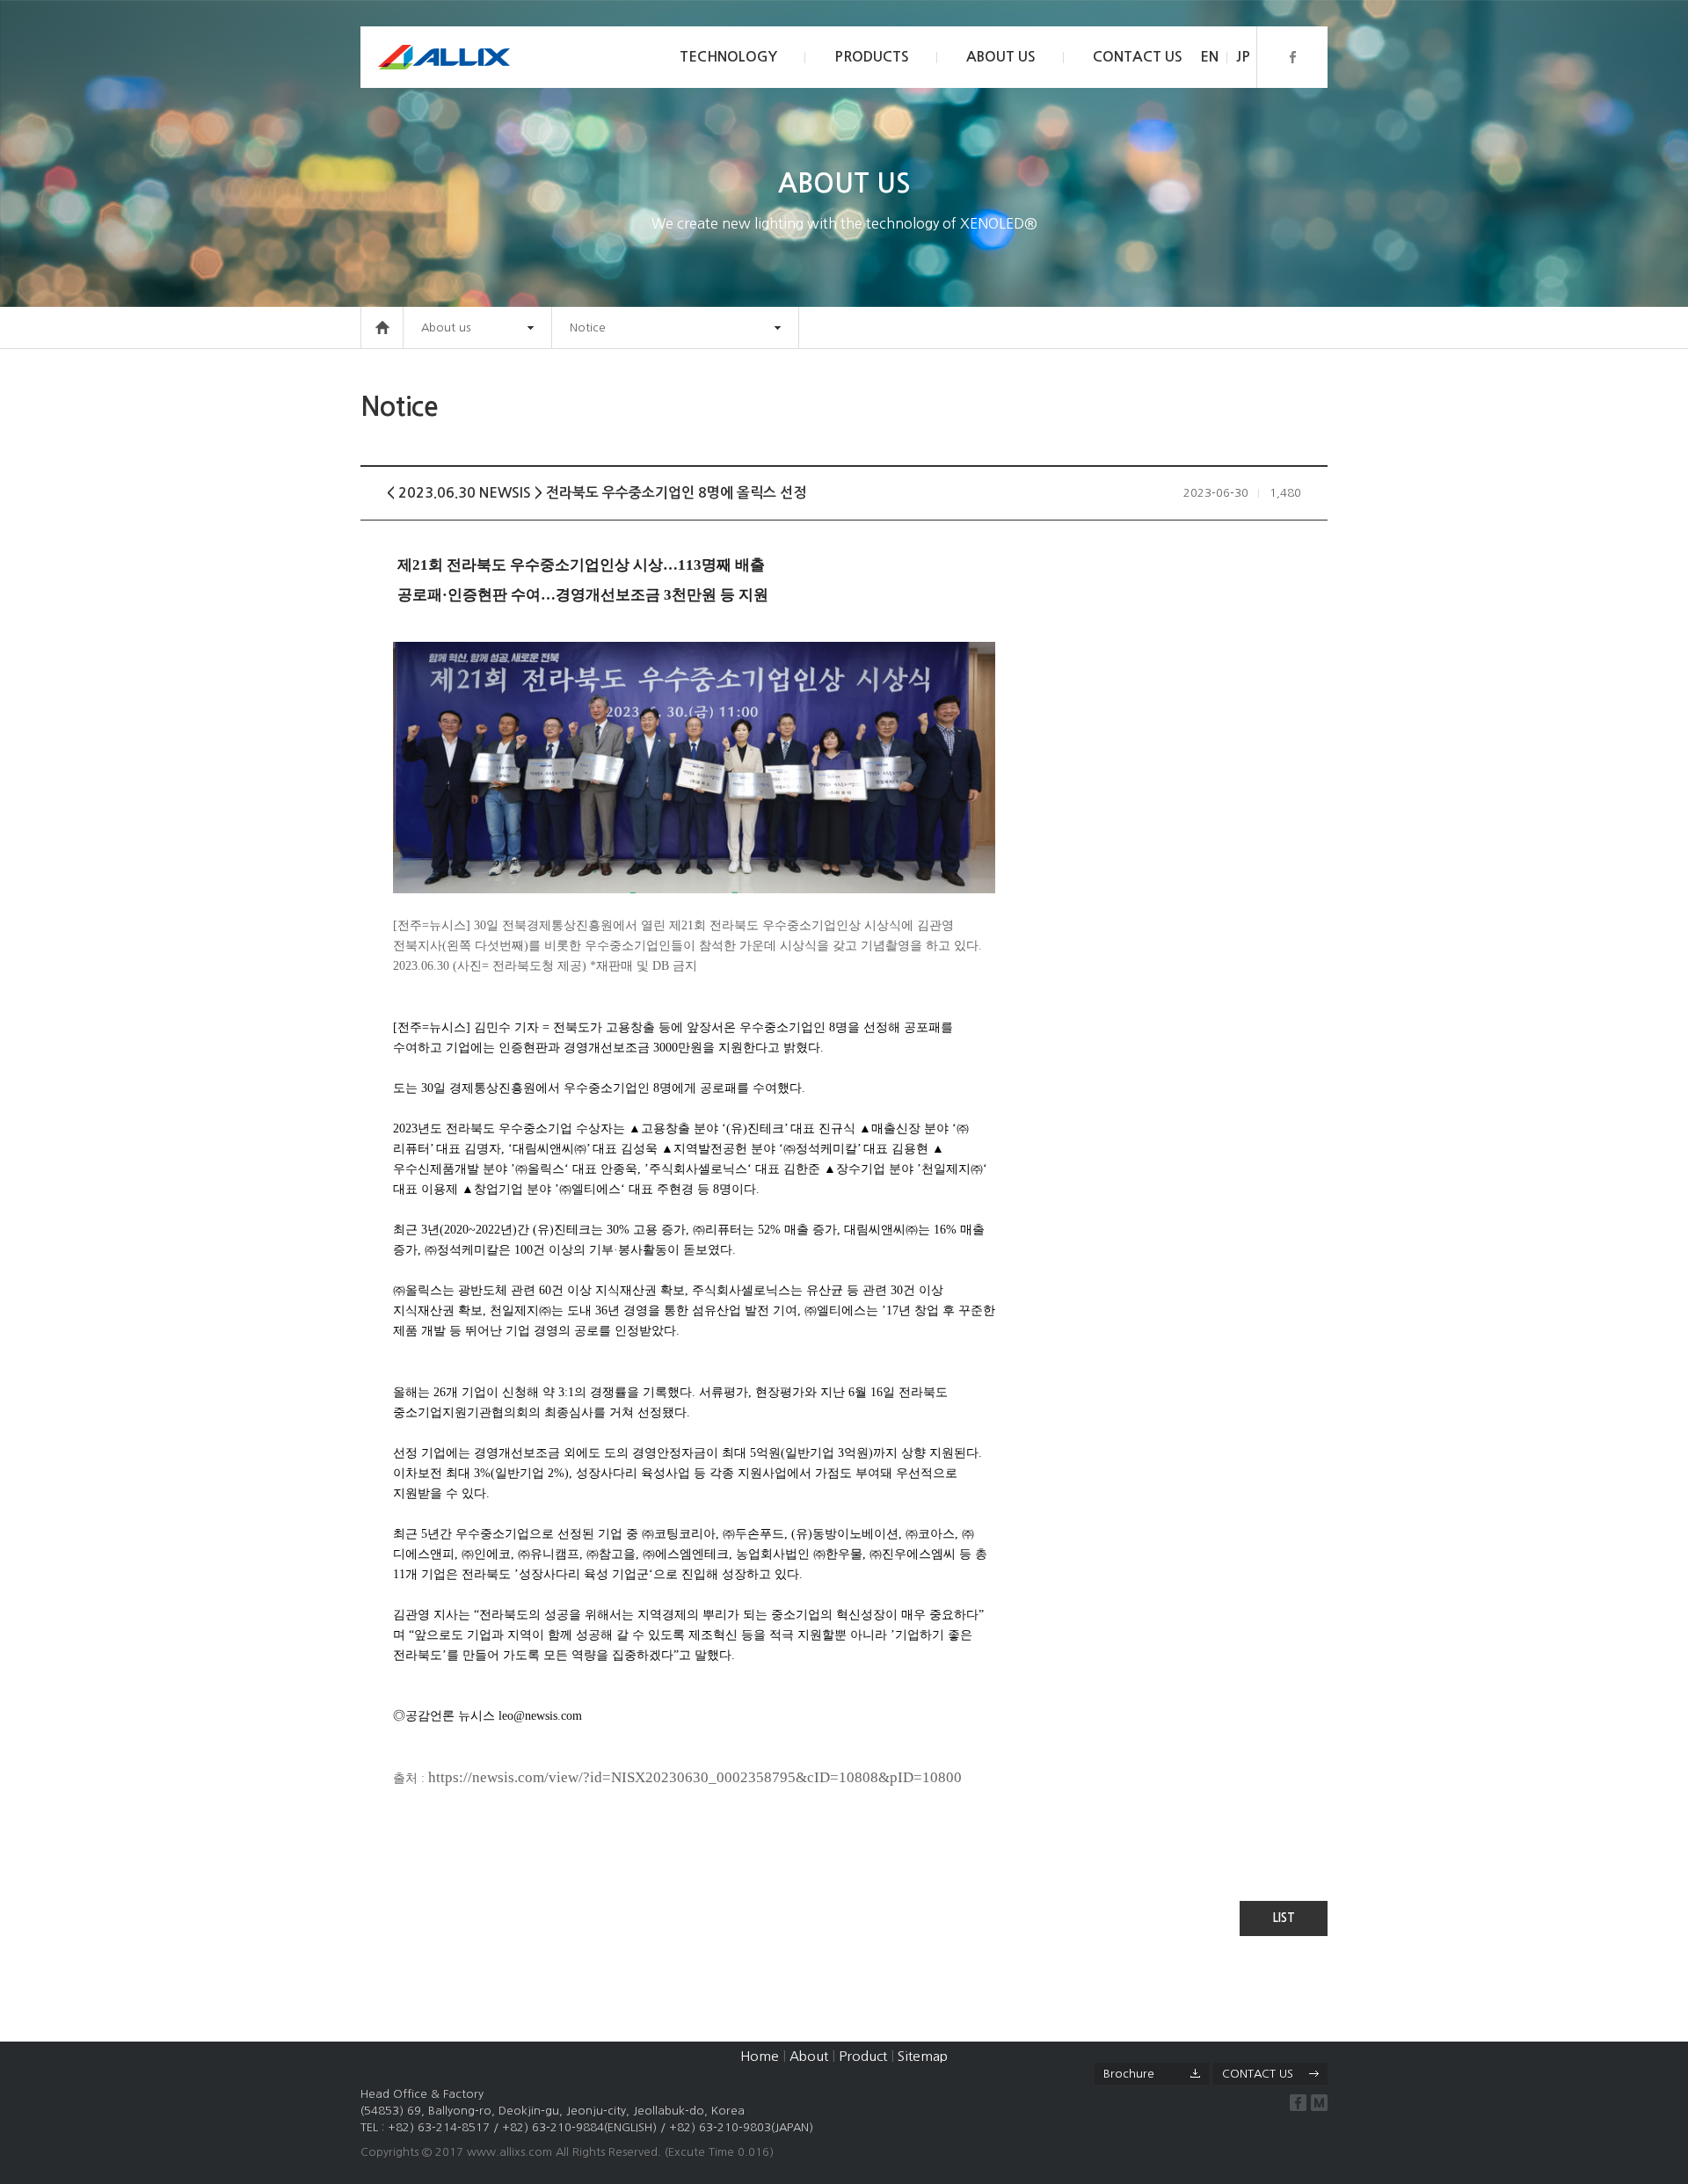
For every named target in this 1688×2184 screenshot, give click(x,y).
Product (863, 2056)
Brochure (1129, 2074)
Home (760, 2056)
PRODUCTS (872, 57)
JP (1243, 57)
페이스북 (1292, 57)
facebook (1298, 2103)
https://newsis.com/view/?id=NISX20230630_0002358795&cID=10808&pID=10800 (695, 1777)
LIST (1284, 1918)
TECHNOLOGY (728, 57)
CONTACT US (1138, 57)
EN (1209, 57)
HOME (382, 328)
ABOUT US (1001, 57)
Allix (444, 57)
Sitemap (923, 2056)
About (809, 2056)
